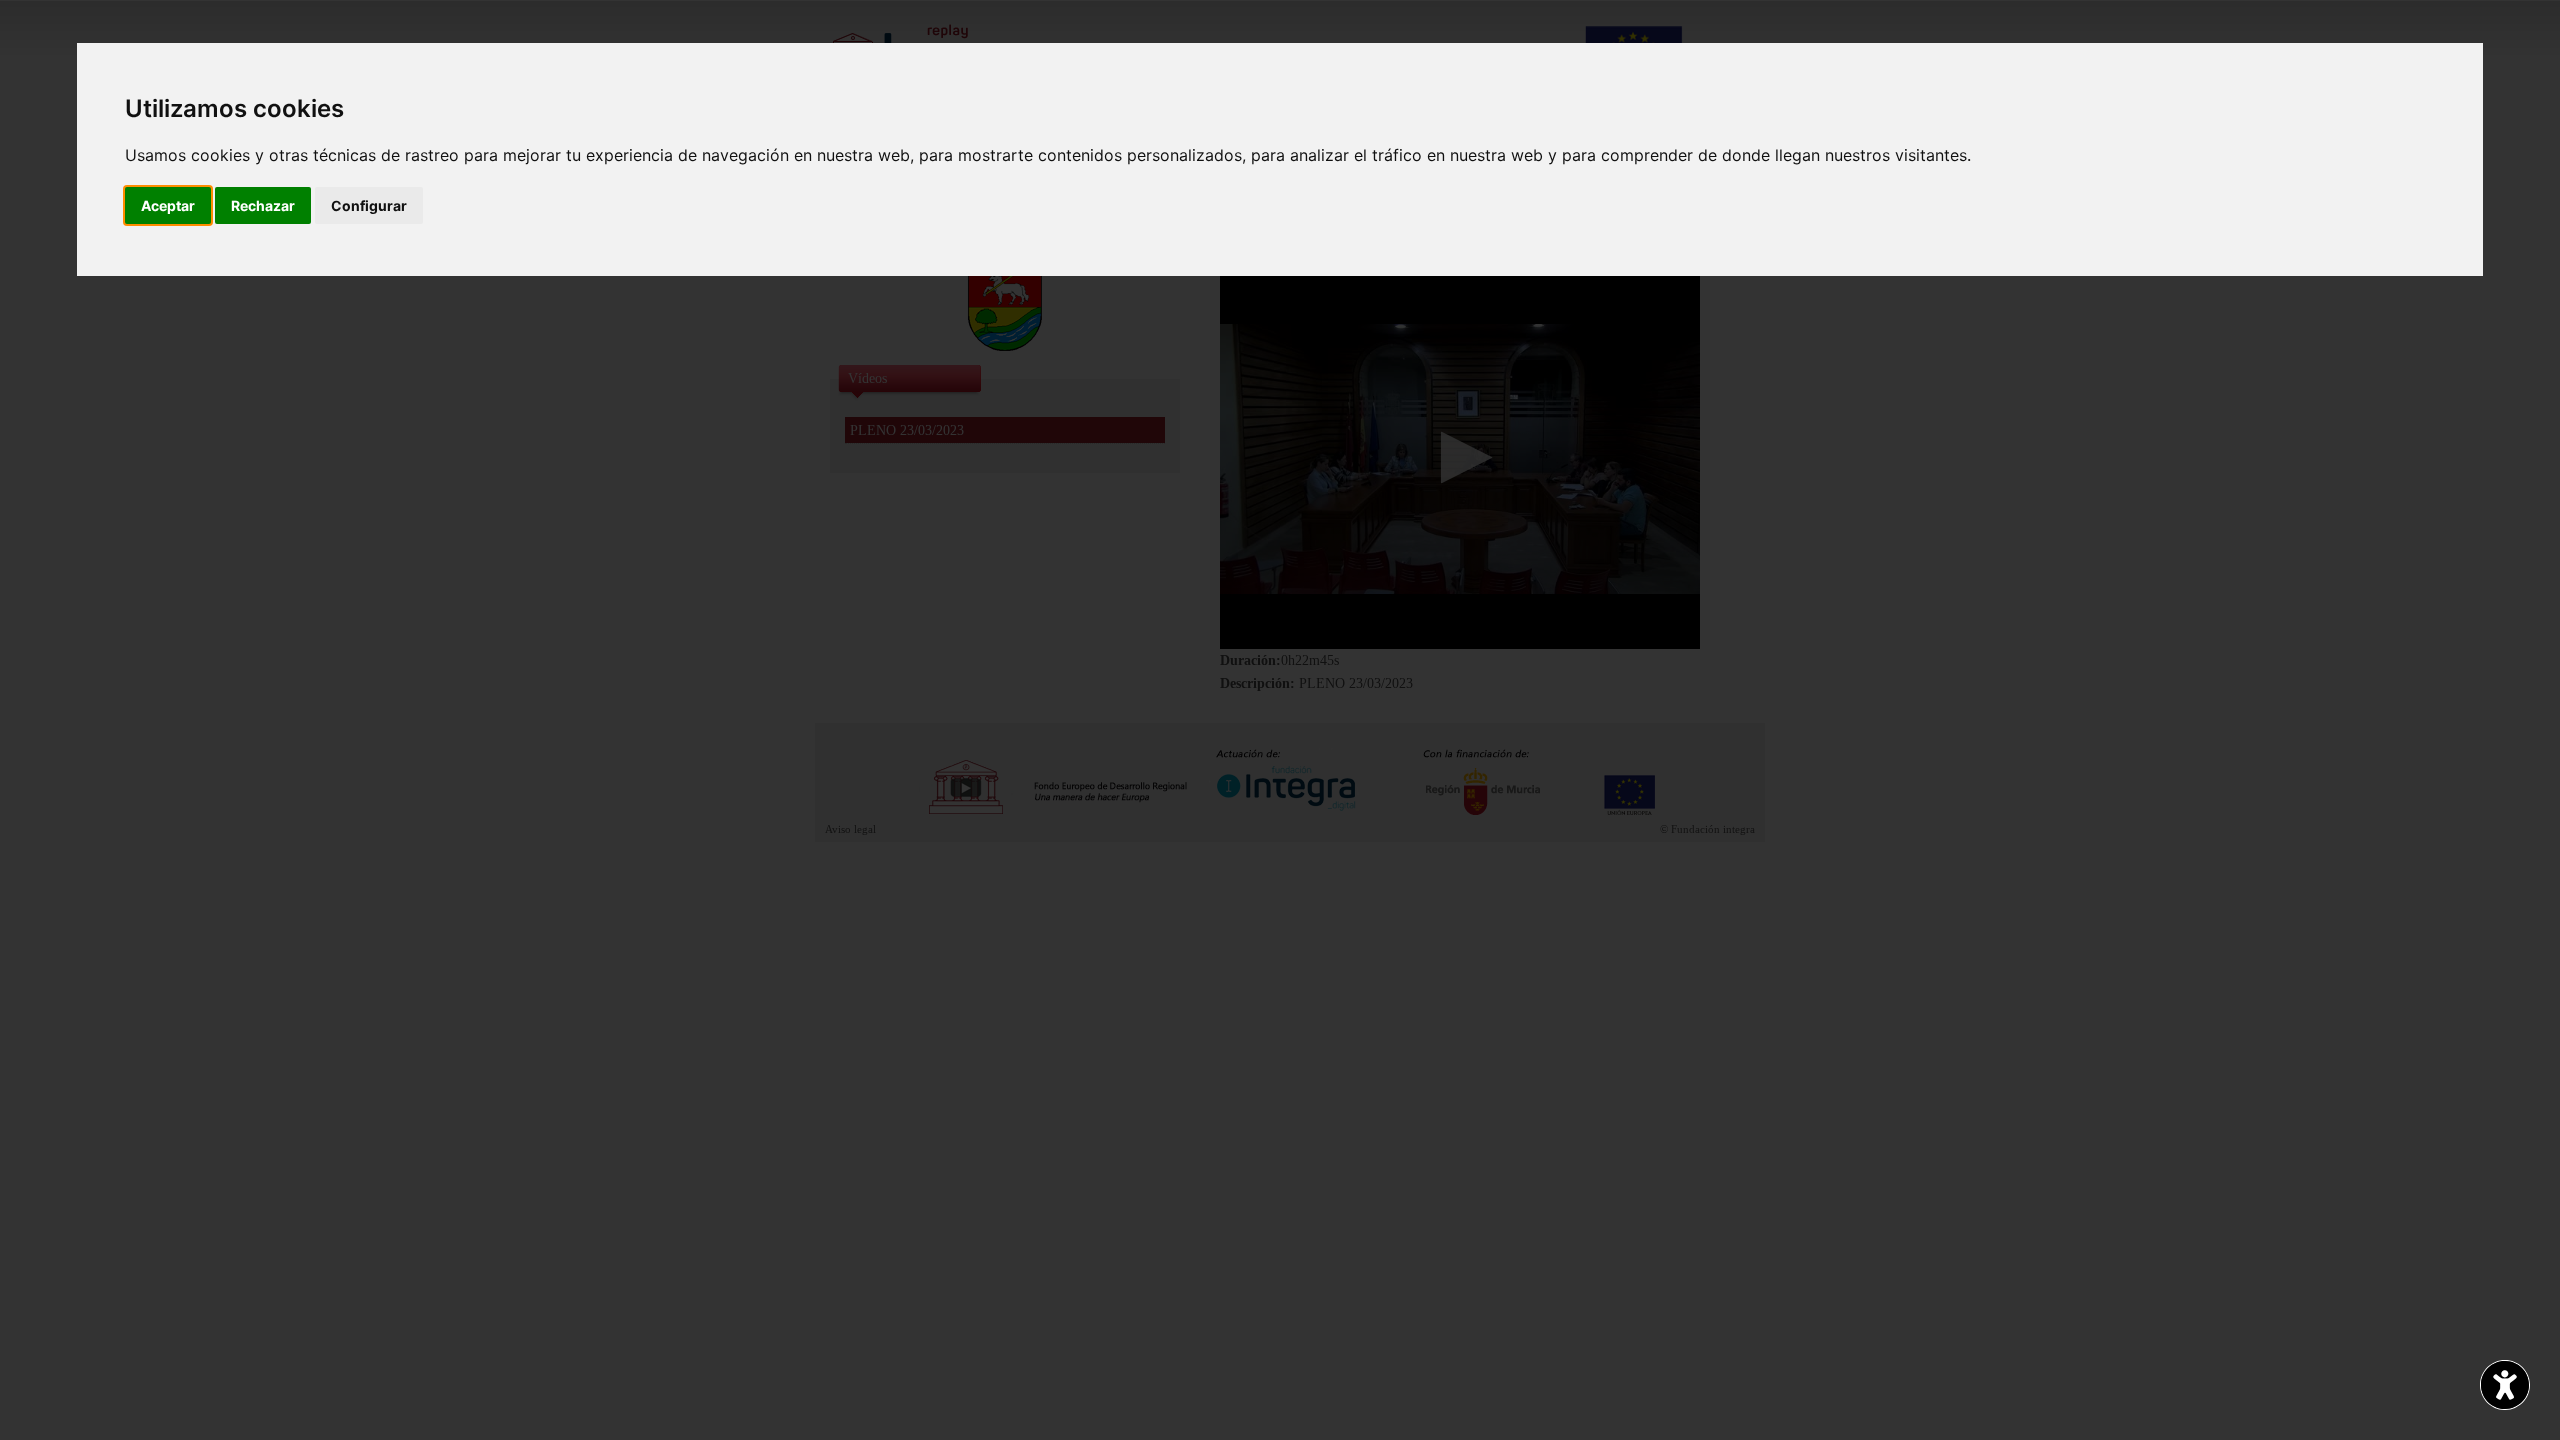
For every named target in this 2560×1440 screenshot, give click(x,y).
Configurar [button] (369, 205)
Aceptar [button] (168, 205)
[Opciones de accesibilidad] (2505, 1385)
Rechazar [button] (263, 205)
